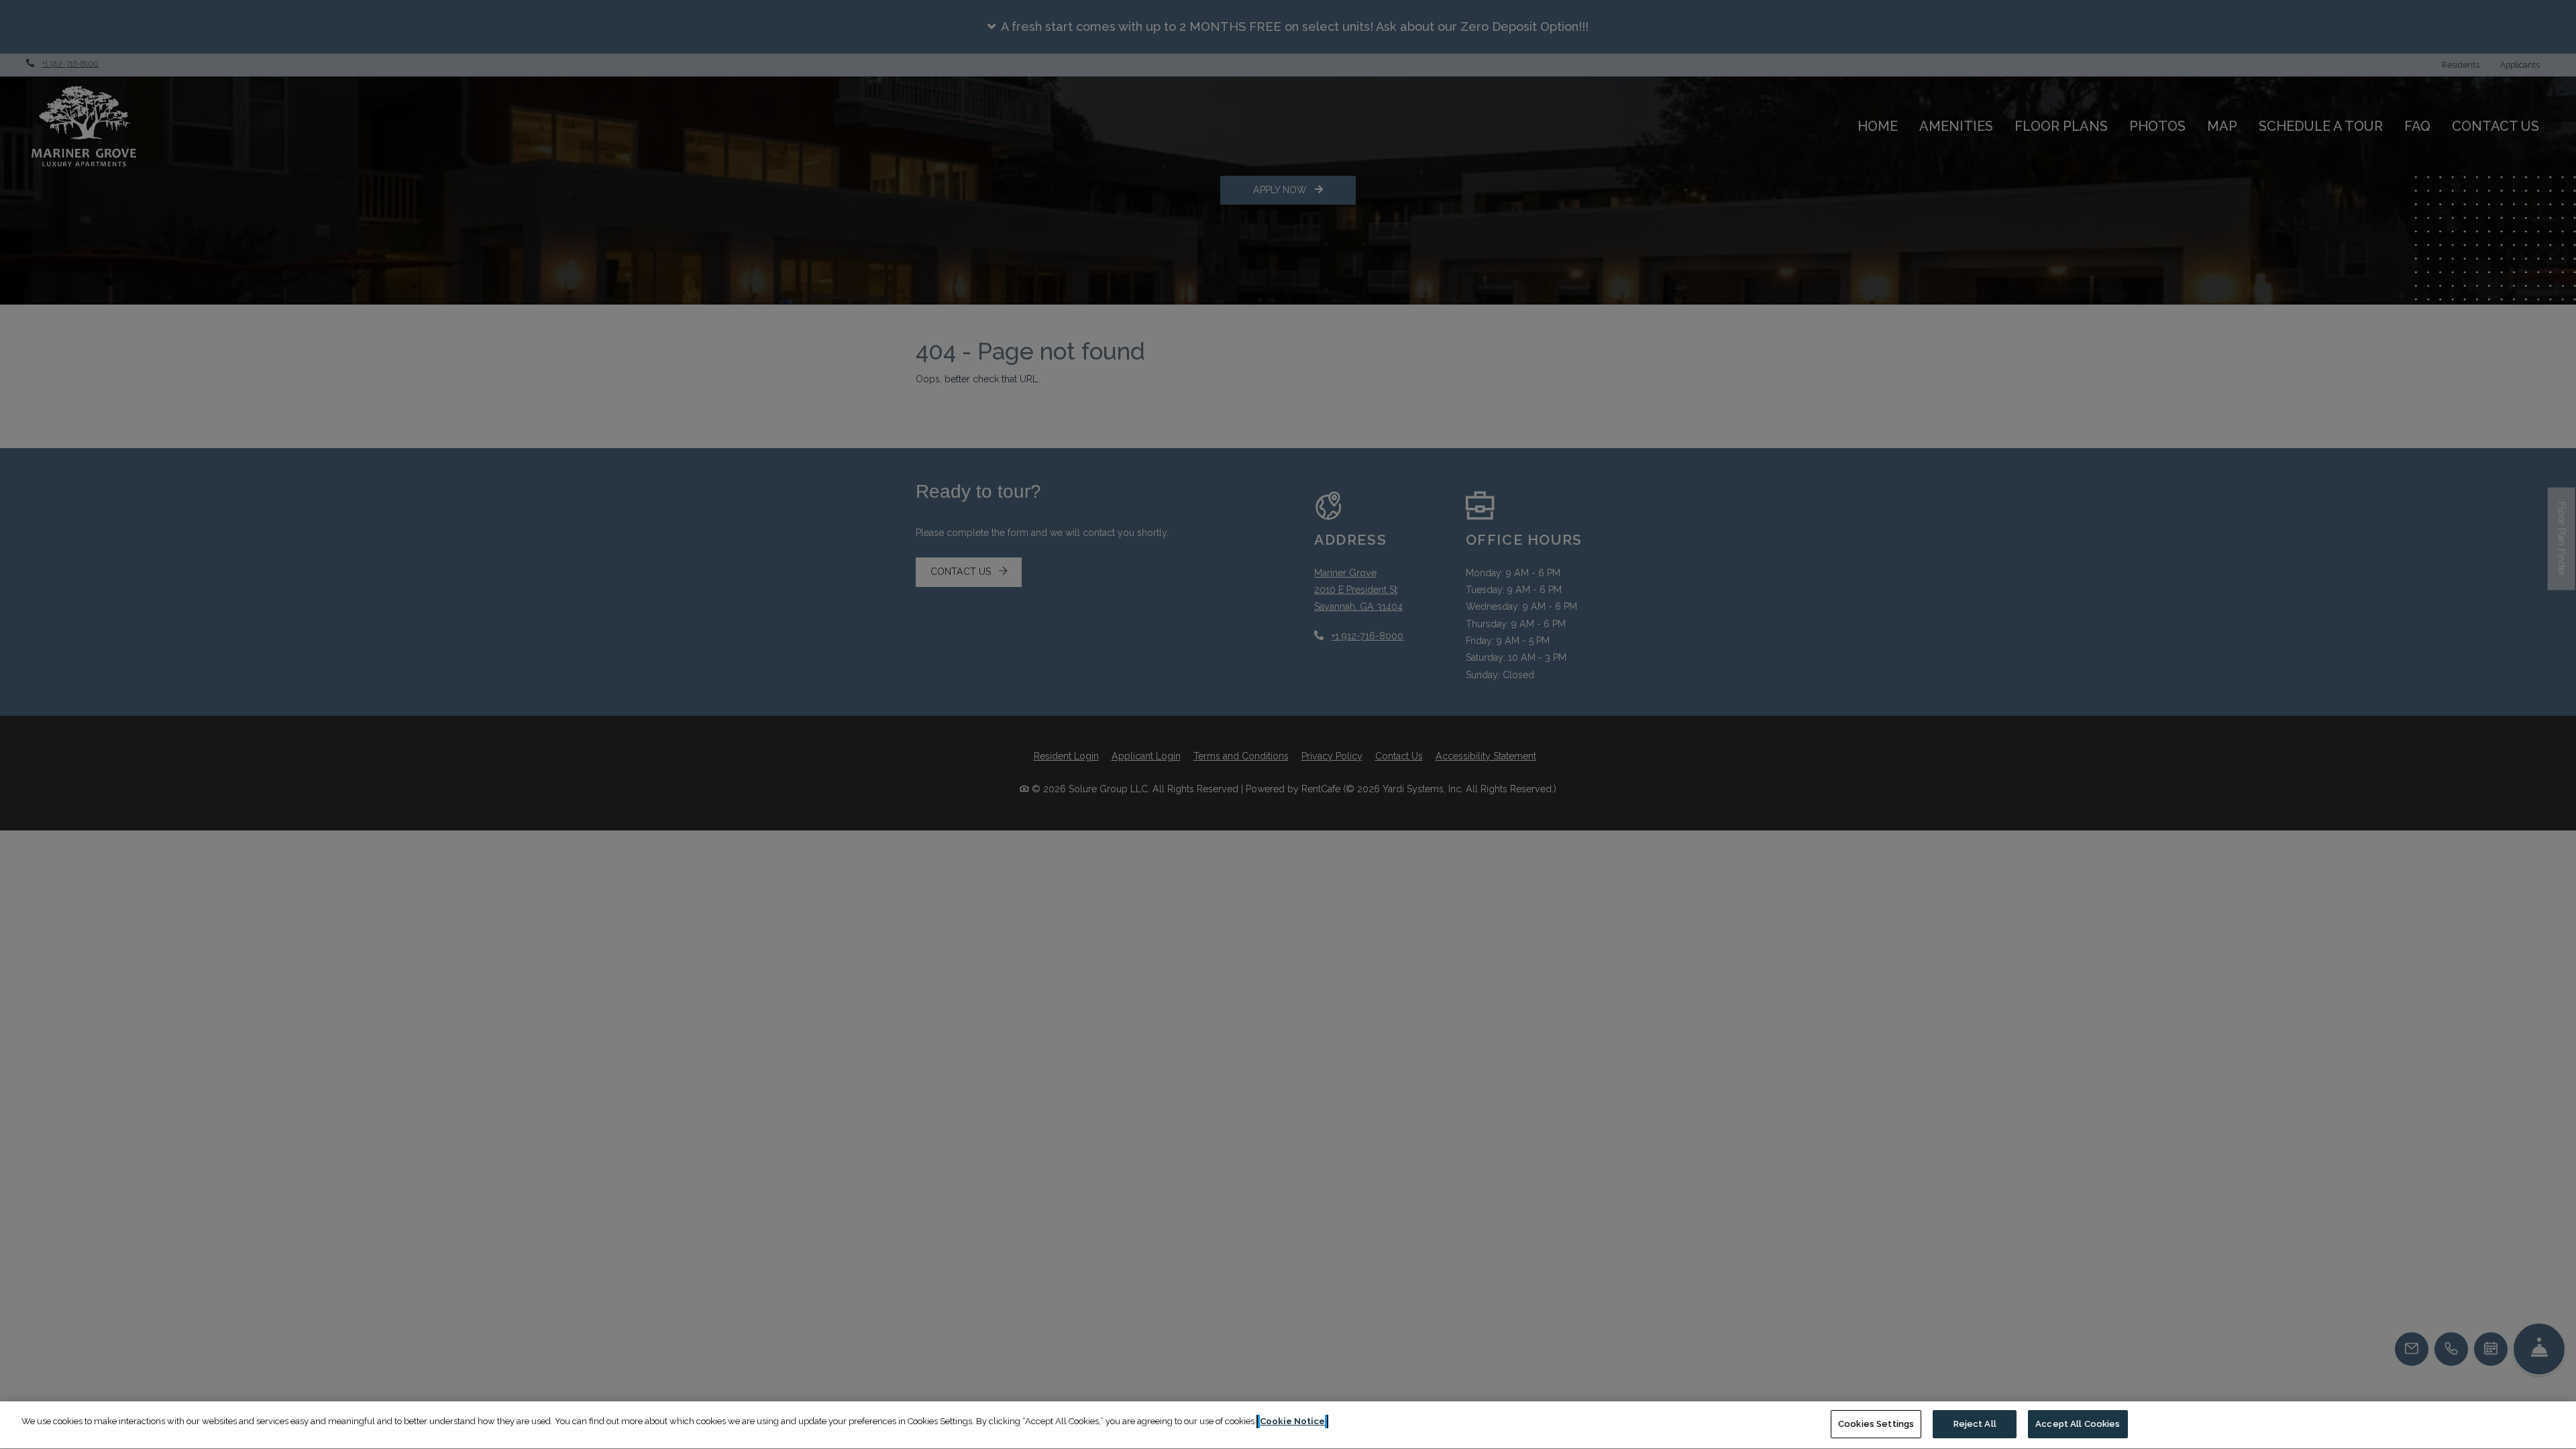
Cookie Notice (1292, 1421)
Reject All (1975, 1424)
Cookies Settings (1876, 1424)
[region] (1288, 1425)
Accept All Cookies (2078, 1424)
